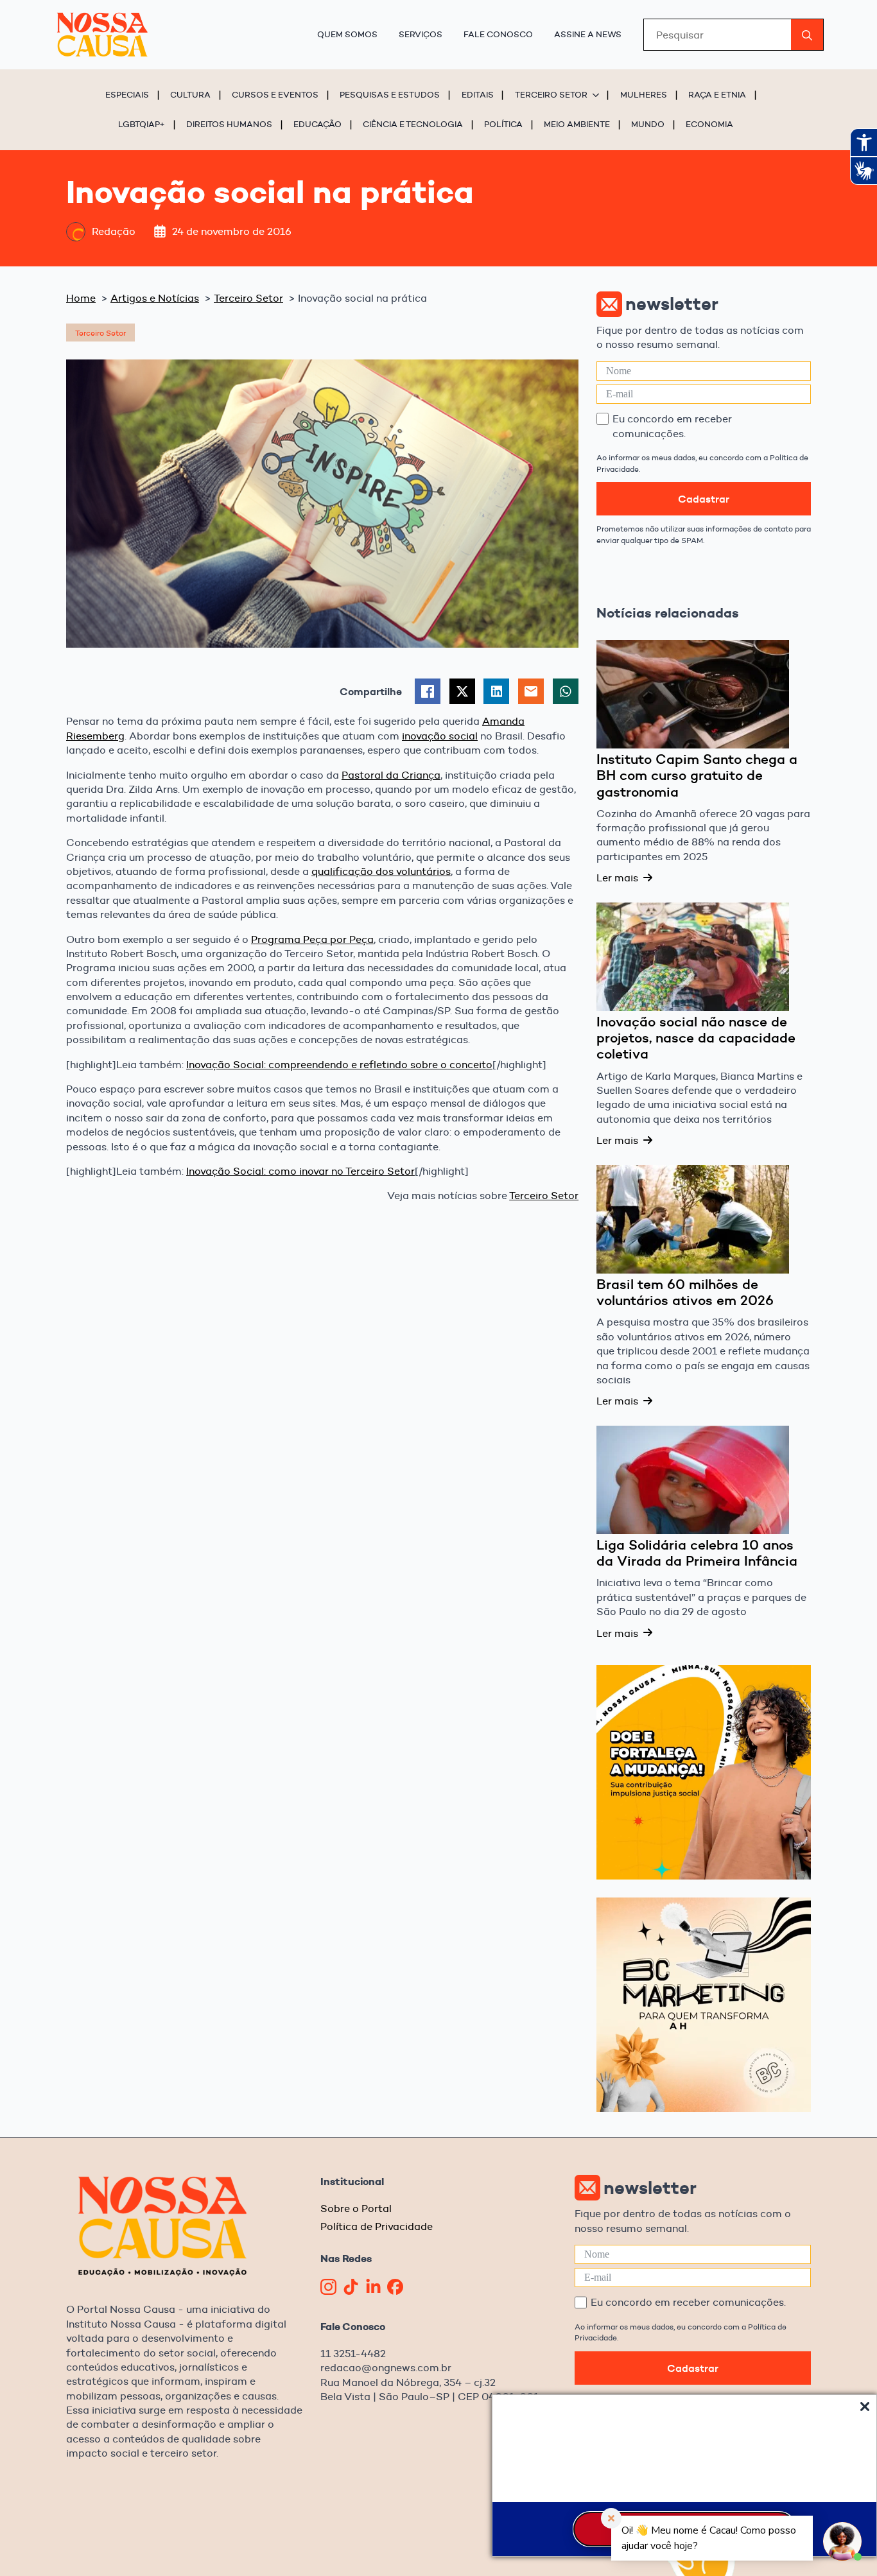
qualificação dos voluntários (381, 871)
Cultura (190, 94)
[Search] (807, 35)
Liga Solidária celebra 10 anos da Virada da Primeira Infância (697, 1553)
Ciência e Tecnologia (413, 124)
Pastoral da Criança (391, 775)
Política (503, 124)
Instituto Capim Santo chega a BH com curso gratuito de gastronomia (697, 776)
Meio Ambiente (577, 124)
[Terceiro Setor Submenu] (598, 95)
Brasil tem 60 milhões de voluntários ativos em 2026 (685, 1293)
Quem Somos (347, 34)
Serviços (421, 34)
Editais (478, 94)
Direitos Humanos (229, 124)
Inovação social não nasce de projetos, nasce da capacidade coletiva (696, 1038)
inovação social (440, 736)
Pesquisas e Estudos (390, 94)
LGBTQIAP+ (142, 124)
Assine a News (588, 34)
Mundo (648, 124)
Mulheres (644, 94)
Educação (317, 124)
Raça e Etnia (717, 94)
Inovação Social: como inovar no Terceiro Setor (300, 1171)
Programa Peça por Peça (312, 939)
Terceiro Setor (551, 94)
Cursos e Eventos (275, 94)
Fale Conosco (498, 34)
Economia (709, 124)
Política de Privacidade (377, 2226)
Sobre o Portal (356, 2209)
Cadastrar (704, 499)
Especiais (127, 94)
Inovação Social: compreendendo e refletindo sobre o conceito (339, 1065)
